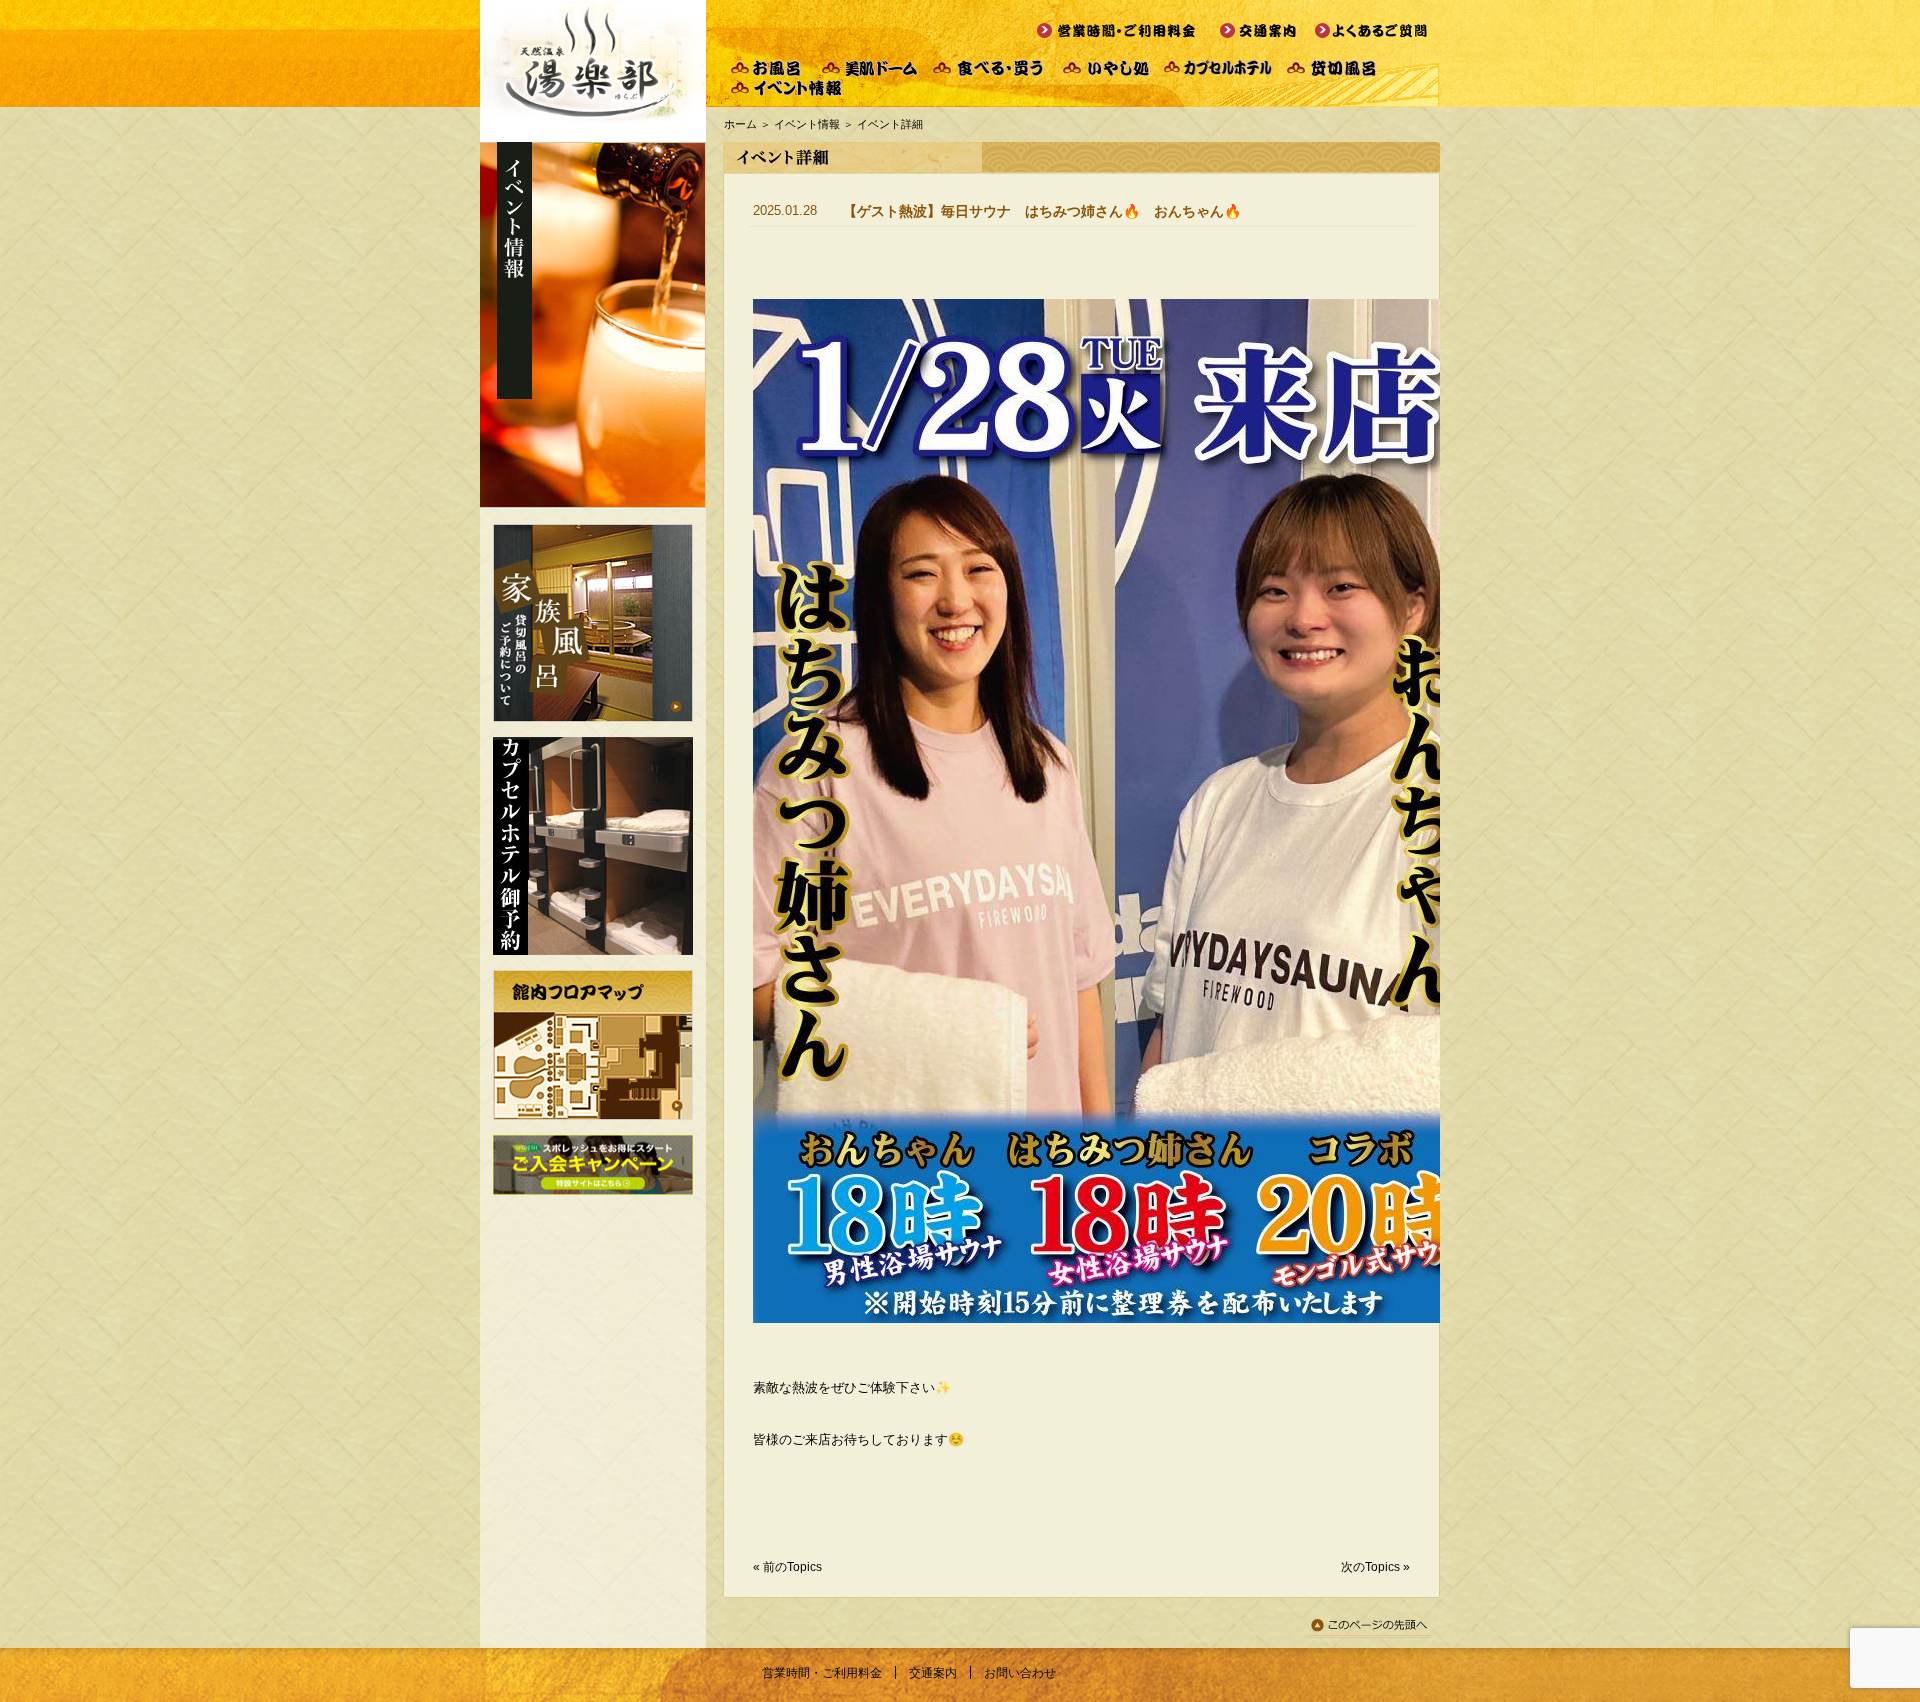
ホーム (740, 124)
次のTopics (1370, 1567)
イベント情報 (807, 124)
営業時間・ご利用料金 (822, 1673)
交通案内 (933, 1673)
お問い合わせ (1020, 1673)
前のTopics (792, 1567)
